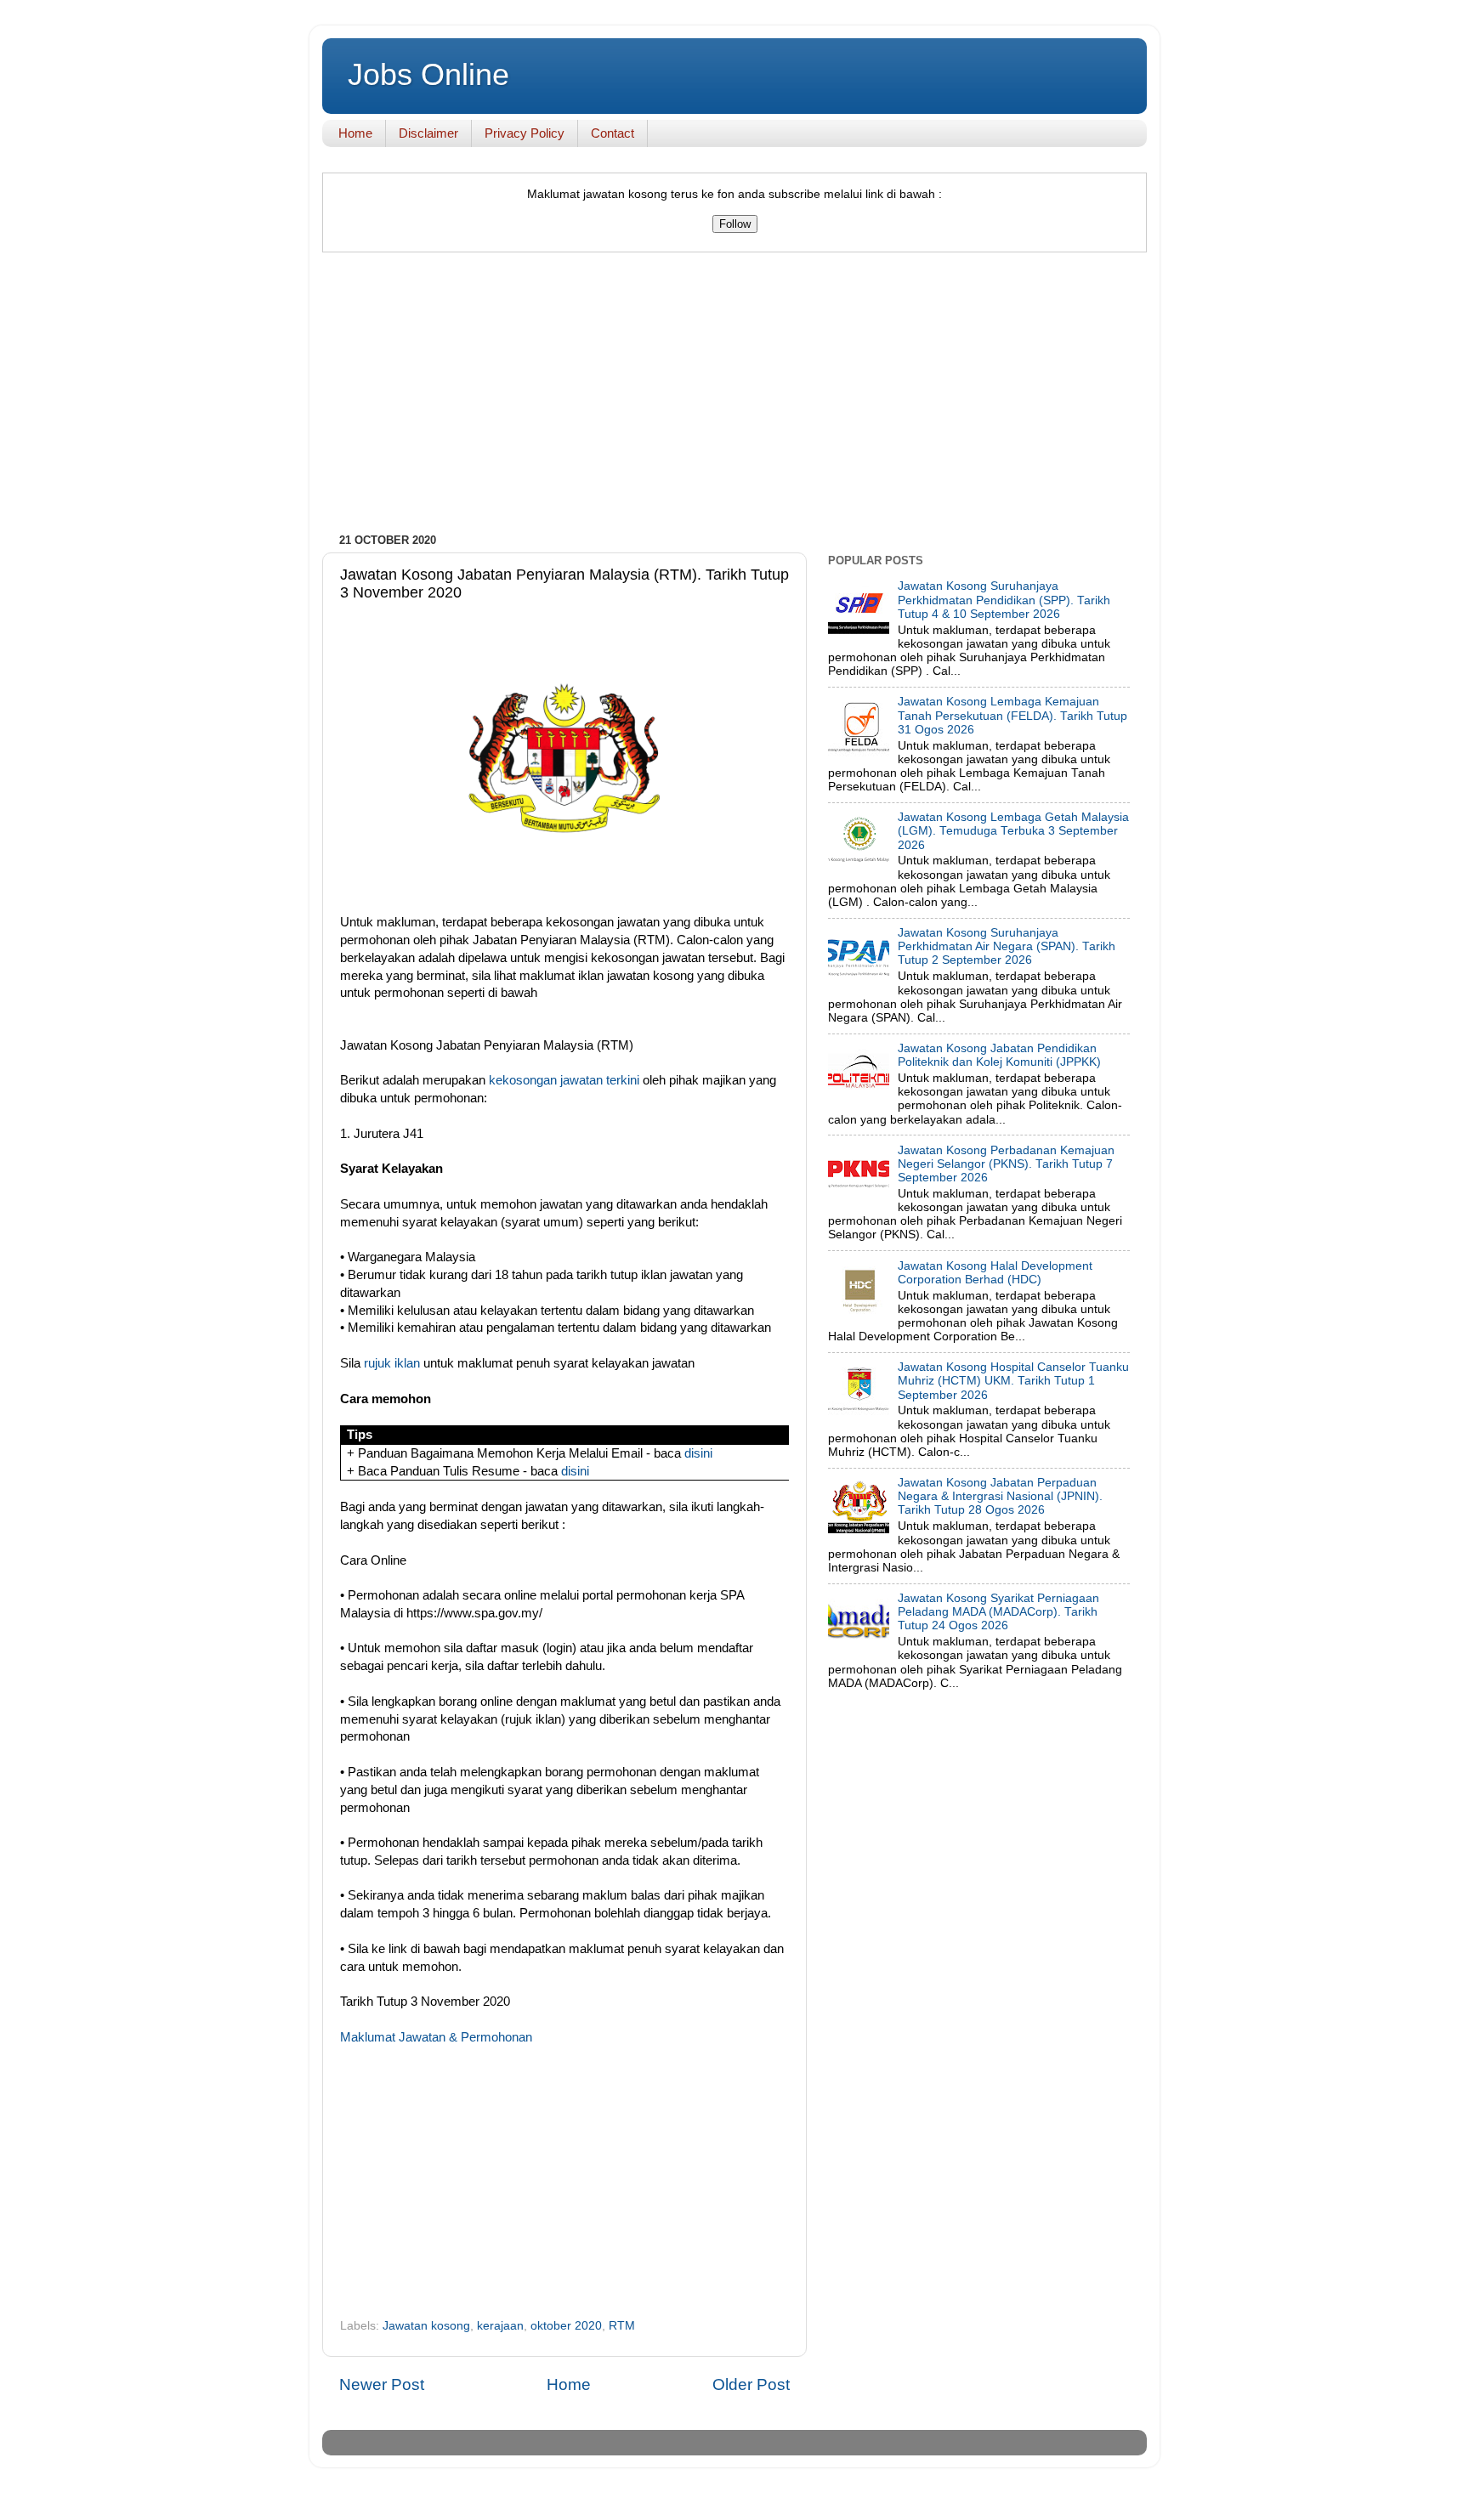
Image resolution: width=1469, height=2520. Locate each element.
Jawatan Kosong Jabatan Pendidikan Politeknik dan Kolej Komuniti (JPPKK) (999, 1055)
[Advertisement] (734, 397)
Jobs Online (428, 74)
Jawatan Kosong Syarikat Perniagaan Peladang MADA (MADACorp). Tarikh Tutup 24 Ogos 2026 (998, 1612)
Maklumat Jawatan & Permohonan (436, 2037)
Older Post (751, 2384)
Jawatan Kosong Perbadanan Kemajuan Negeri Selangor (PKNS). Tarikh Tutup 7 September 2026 (1006, 1164)
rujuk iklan (392, 1363)
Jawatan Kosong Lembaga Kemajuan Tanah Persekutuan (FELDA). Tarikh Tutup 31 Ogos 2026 (1012, 715)
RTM (622, 2326)
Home (355, 133)
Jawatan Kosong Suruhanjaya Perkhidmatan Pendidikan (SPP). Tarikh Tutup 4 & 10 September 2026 (1004, 600)
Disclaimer (428, 133)
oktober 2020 (566, 2326)
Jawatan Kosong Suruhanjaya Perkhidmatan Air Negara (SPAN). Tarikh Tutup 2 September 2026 (1007, 946)
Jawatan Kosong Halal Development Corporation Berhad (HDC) (995, 1273)
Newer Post (382, 2384)
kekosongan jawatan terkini (564, 1080)
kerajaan (500, 2326)
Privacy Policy (525, 133)
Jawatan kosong (426, 2326)
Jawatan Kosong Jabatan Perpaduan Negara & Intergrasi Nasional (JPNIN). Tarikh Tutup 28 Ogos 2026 (1000, 1496)
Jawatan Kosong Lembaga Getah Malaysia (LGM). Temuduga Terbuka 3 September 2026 (1013, 831)
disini (698, 1453)
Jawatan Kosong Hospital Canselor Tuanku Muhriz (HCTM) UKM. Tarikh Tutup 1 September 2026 (1013, 1381)
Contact (613, 133)
